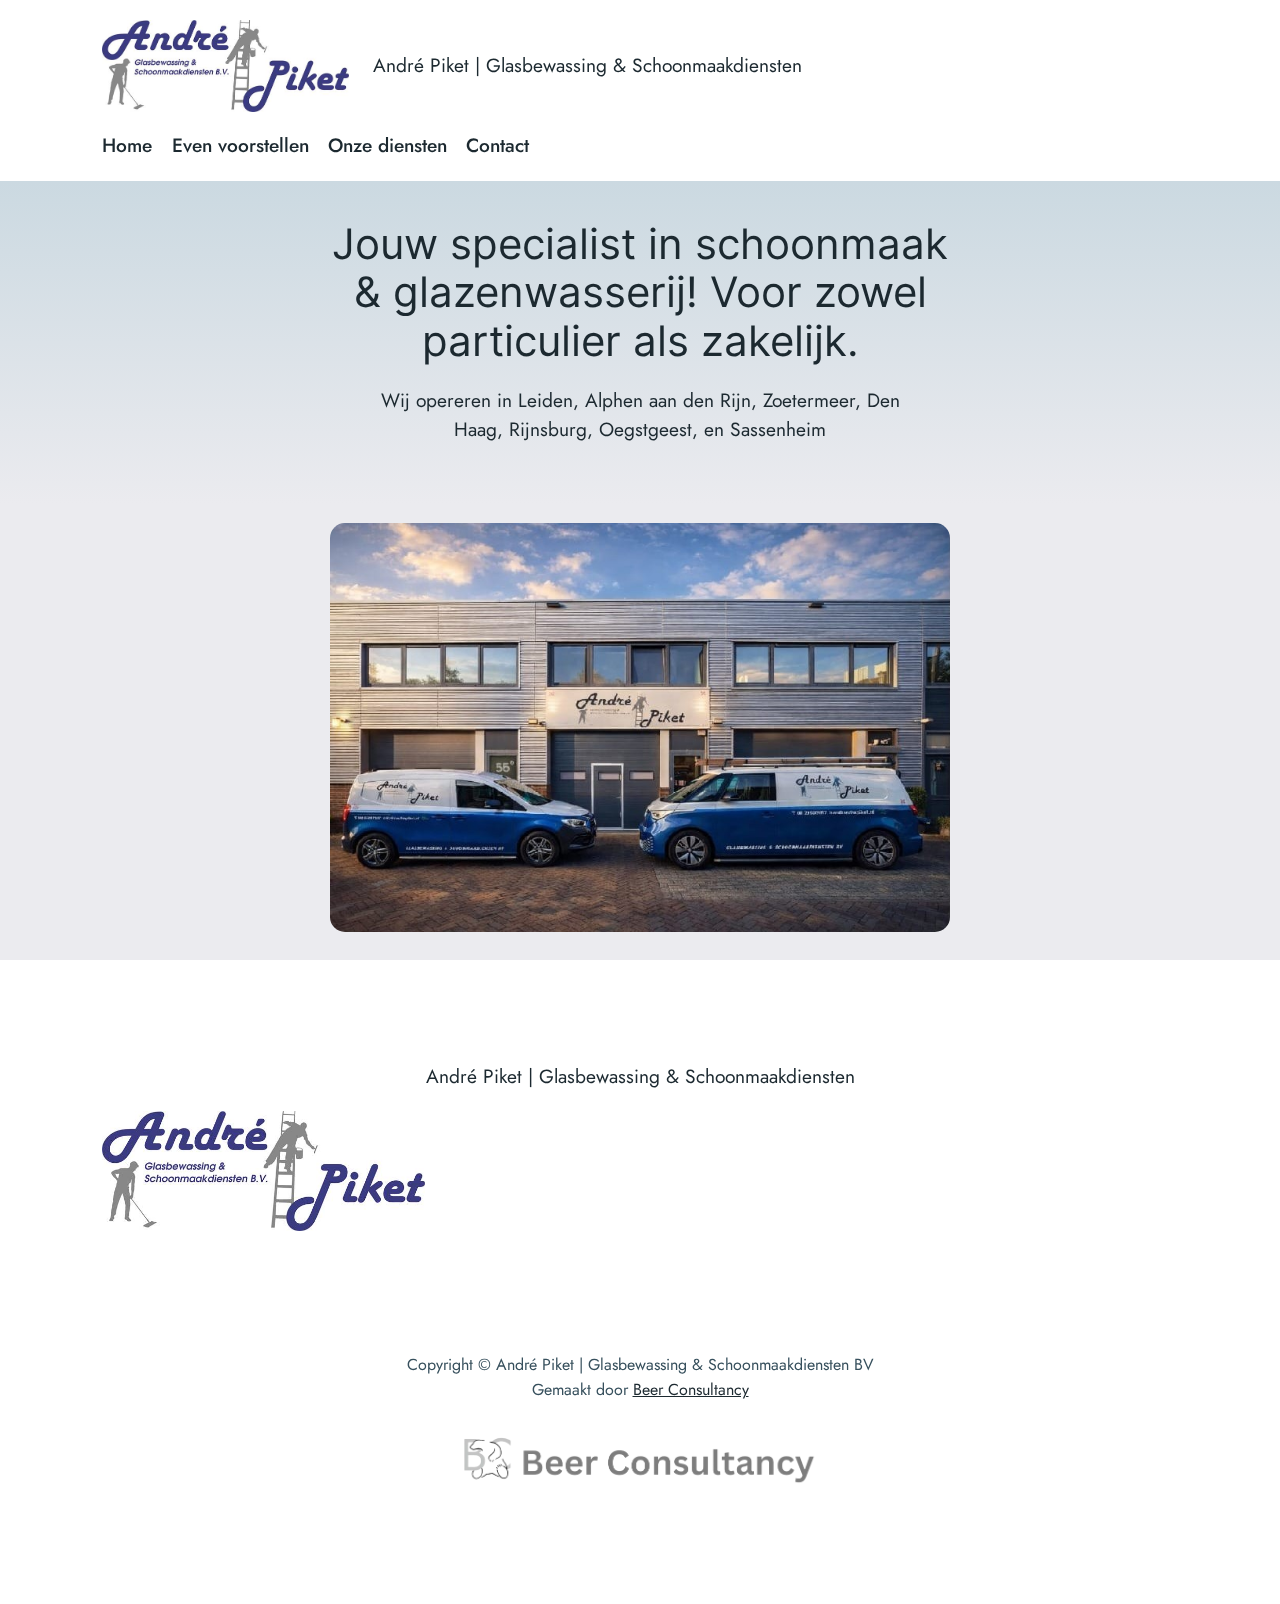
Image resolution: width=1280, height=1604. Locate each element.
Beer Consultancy (691, 1389)
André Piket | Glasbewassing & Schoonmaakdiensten (587, 65)
